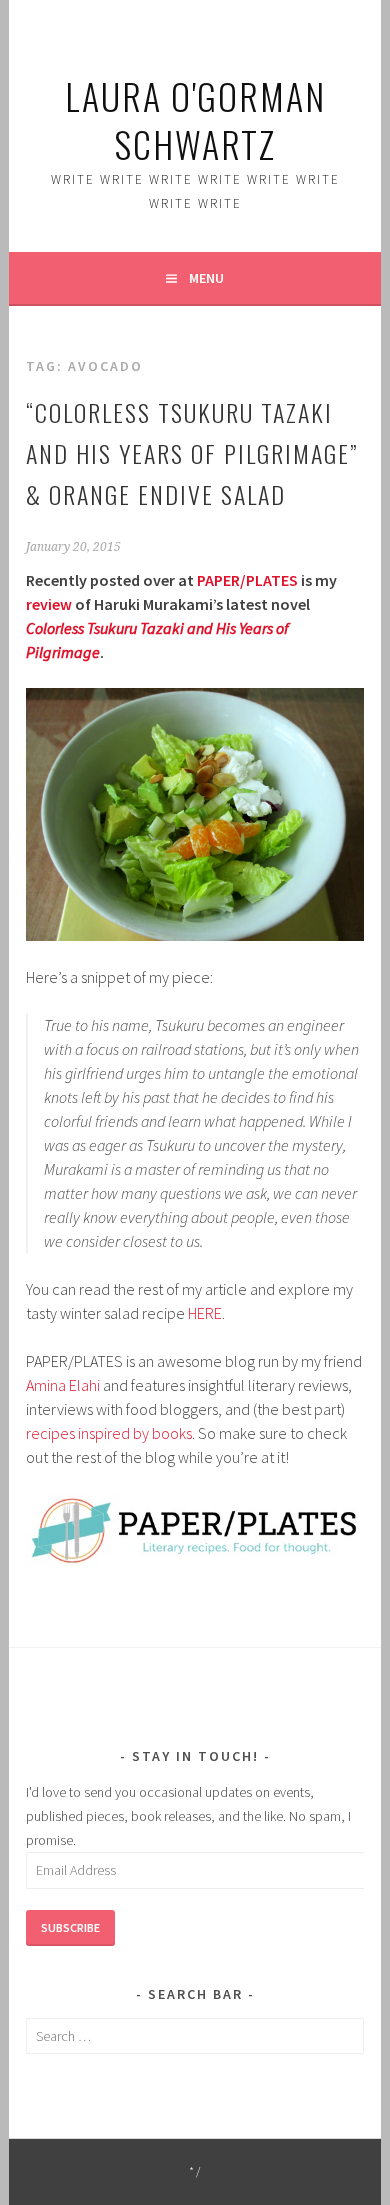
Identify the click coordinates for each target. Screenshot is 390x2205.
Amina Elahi (63, 1385)
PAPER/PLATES (247, 580)
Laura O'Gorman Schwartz (195, 119)
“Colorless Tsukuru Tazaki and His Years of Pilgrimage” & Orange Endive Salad (192, 453)
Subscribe (70, 1927)
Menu (206, 278)
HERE (205, 1313)
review (49, 604)
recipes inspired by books (109, 1433)
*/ (195, 2171)
